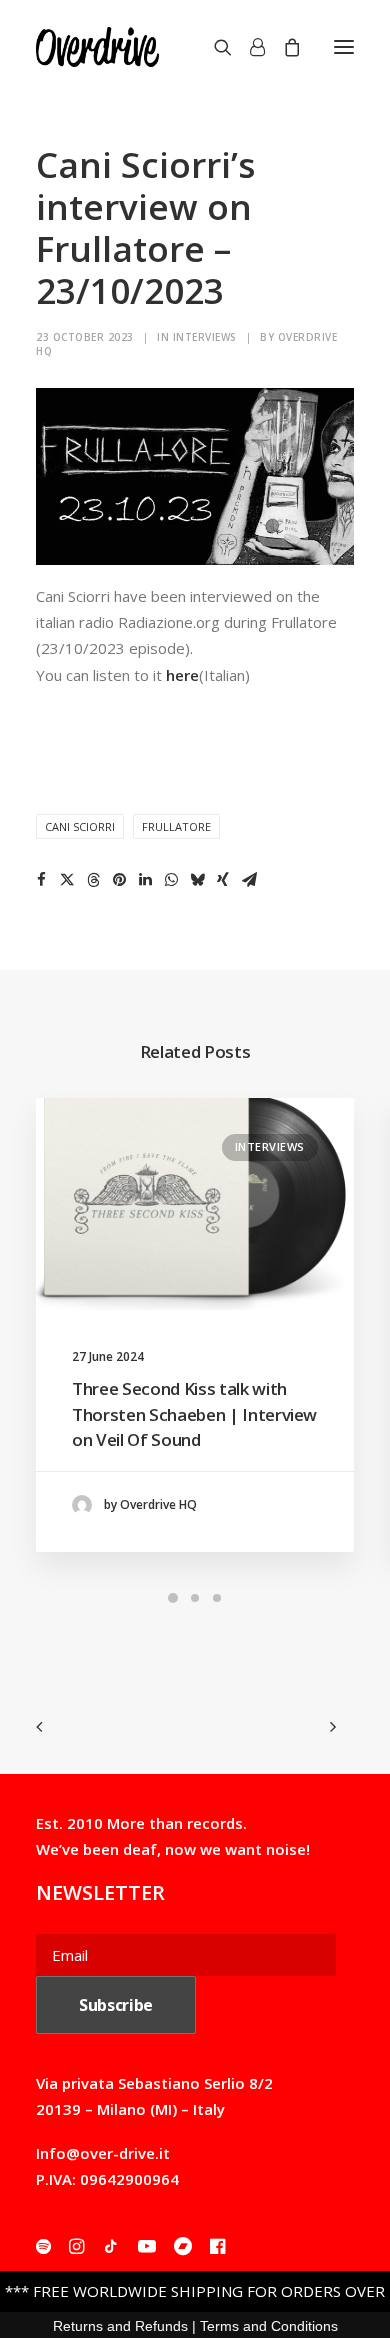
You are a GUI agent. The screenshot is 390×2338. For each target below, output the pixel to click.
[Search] (214, 47)
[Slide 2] (195, 1598)
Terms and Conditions (269, 2326)
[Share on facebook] (41, 880)
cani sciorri (80, 826)
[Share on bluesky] (197, 880)
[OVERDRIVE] (97, 47)
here (182, 675)
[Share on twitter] (67, 880)
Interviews (205, 337)
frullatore (176, 826)
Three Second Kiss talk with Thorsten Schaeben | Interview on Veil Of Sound (194, 1414)
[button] (344, 47)
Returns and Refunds (120, 2326)
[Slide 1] (173, 1598)
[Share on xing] (223, 880)
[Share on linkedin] (145, 880)
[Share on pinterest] (119, 880)
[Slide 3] (217, 1598)
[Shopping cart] (283, 47)
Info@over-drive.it (103, 2153)
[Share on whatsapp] (171, 880)
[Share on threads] (93, 880)
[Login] (248, 47)
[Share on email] (249, 880)
